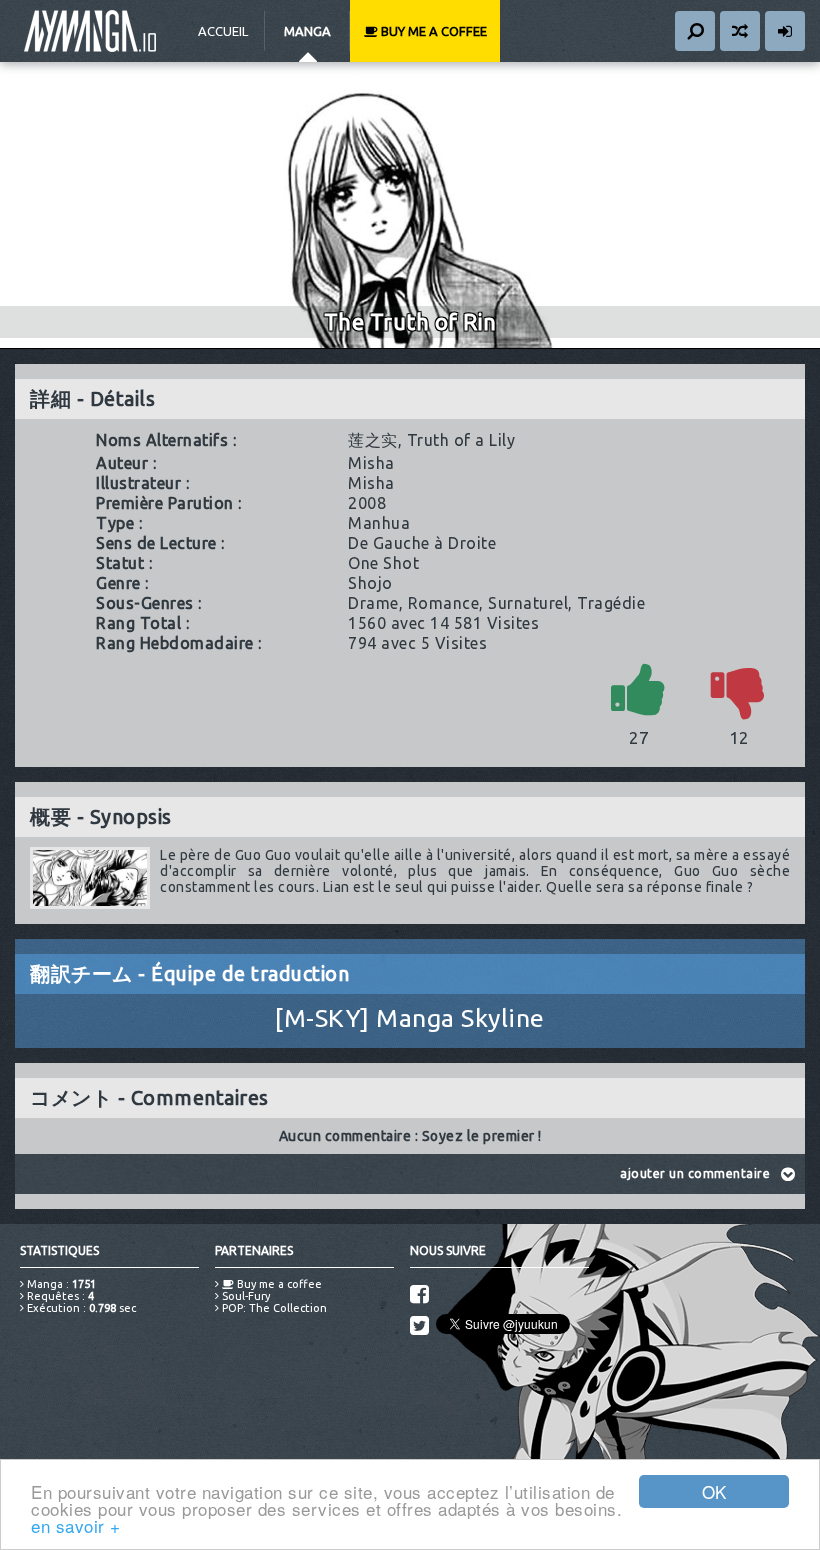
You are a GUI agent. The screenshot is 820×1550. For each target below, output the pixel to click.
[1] (639, 688)
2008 (367, 503)
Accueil (223, 31)
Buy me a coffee (432, 31)
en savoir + (76, 1525)
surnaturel (528, 603)
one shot (383, 563)
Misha (371, 463)
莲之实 (373, 440)
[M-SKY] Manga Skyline (410, 1018)
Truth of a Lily (461, 440)
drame (373, 603)
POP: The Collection (273, 1308)
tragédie (611, 603)
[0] (739, 688)
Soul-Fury (244, 1296)
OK (714, 1491)
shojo (370, 583)
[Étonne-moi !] (740, 31)
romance (444, 603)
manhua (379, 523)
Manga (307, 31)
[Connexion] (785, 31)
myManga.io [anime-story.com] (90, 31)
